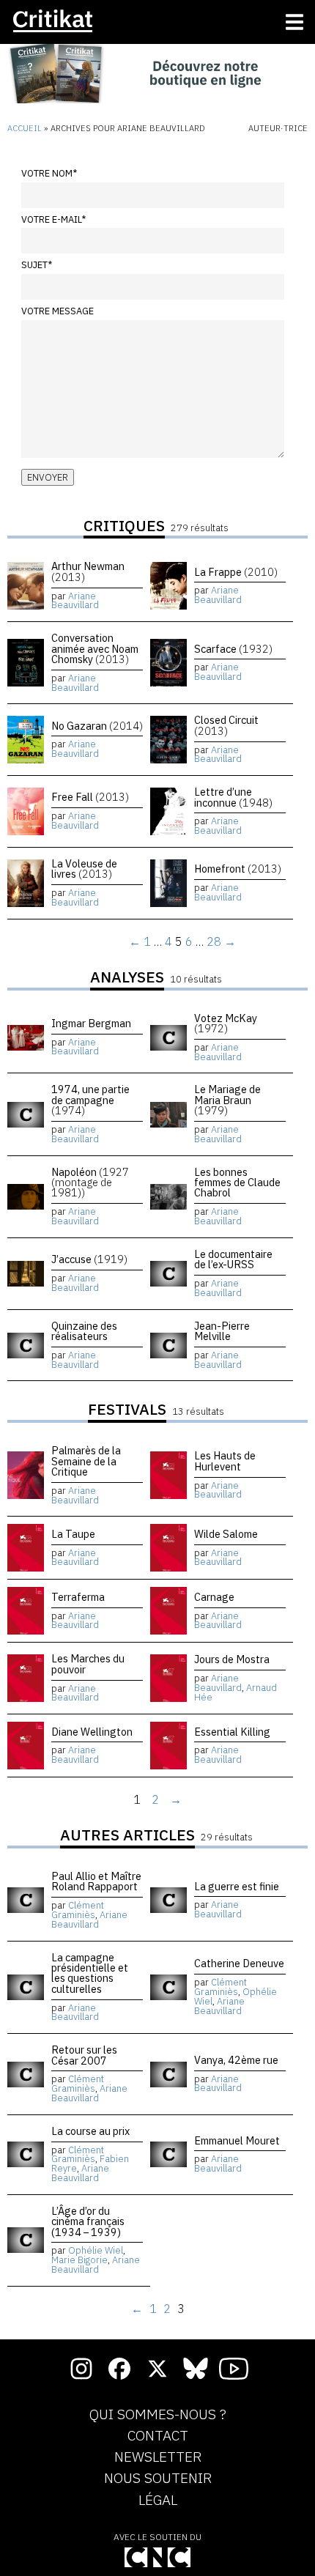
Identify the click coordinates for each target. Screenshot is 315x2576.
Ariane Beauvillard (75, 601)
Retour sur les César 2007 (84, 2055)
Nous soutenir (158, 2479)
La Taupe (73, 1534)
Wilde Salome (226, 1534)
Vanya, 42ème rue (236, 2060)
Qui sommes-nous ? (158, 2415)
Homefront (238, 869)
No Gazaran (97, 726)
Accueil (25, 128)
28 (214, 941)
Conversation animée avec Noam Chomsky (95, 648)
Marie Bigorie (79, 2260)
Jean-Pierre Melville (222, 1331)
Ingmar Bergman (91, 1023)
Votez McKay (226, 1023)
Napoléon (90, 1182)
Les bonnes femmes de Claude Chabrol (237, 1182)
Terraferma (78, 1597)
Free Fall (90, 797)
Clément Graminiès (78, 1910)
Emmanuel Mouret (237, 2140)
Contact (158, 2436)
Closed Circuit (226, 725)
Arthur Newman (88, 571)
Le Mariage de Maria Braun (227, 1100)
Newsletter (158, 2457)
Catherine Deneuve (239, 1963)
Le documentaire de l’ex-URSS (233, 1259)
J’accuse (89, 1259)
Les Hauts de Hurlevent (225, 1461)
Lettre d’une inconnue (233, 797)
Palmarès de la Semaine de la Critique (86, 1461)
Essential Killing (232, 1732)
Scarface (233, 649)
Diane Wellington (92, 1732)
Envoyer (48, 477)
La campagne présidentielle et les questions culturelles (90, 1973)
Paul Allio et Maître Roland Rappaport (96, 1881)
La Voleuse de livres (84, 869)
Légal (158, 2501)
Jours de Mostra (232, 1659)
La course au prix (90, 2131)
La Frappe (236, 572)
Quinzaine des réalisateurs (84, 1331)
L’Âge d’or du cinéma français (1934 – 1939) (88, 2221)
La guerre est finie (237, 1886)
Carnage (214, 1597)
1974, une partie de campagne (90, 1100)
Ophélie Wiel (96, 2250)
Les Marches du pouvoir (88, 1663)
